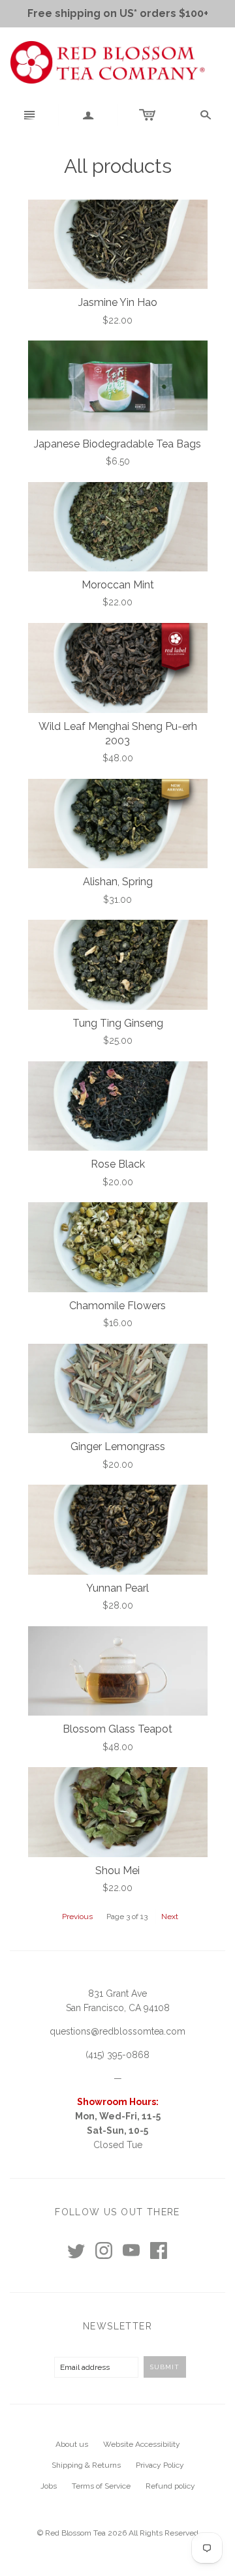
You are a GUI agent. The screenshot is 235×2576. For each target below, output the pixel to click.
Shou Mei (117, 1871)
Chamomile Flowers (117, 1306)
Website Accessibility (142, 2444)
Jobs (49, 2486)
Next (170, 1917)
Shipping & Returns (86, 2465)
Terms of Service (101, 2486)
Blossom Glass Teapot (117, 1729)
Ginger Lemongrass (118, 1447)
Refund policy (170, 2486)
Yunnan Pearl (117, 1588)
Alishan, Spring (118, 882)
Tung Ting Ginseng (118, 1023)
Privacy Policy (160, 2465)
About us (72, 2444)
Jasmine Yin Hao (118, 302)
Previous (77, 1917)
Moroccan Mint (118, 585)
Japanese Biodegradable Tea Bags (117, 444)
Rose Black (118, 1164)
